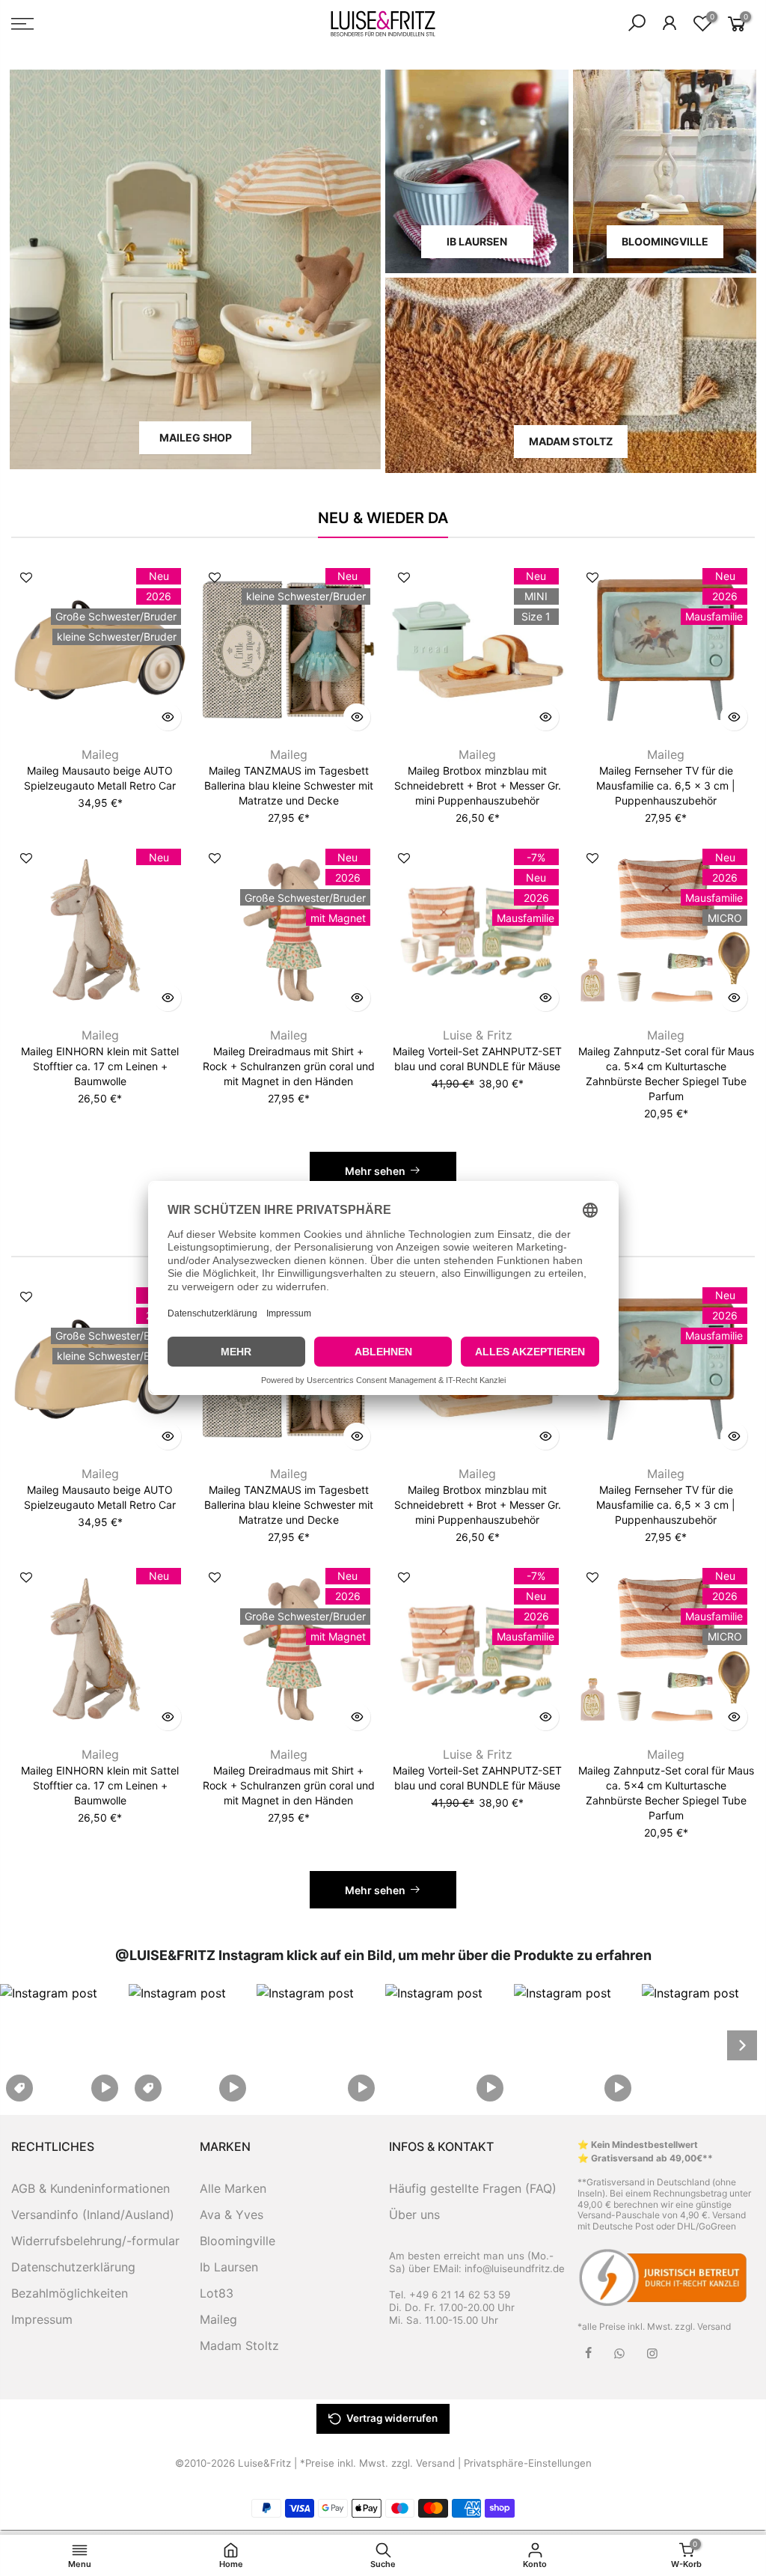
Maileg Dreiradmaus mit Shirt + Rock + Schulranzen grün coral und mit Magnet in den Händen (289, 1066)
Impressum (42, 2319)
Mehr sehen (375, 1171)
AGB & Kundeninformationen (91, 2188)
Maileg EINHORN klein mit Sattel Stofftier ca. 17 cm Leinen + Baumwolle (100, 1066)
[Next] (742, 2045)
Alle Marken (233, 2188)
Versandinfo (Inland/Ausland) (93, 2215)
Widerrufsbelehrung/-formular (95, 2241)
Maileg (100, 754)
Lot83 (217, 2293)
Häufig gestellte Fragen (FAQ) (473, 2188)
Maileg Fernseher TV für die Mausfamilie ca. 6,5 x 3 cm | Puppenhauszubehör (666, 785)
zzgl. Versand (703, 2326)
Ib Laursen (229, 2267)
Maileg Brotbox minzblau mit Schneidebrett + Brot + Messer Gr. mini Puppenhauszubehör (478, 785)
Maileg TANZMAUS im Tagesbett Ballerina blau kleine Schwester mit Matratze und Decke (289, 785)
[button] (62, 2045)
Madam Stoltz (239, 2345)
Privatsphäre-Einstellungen (528, 2463)
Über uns (414, 2215)
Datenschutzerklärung (73, 2267)
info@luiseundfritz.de (515, 2268)
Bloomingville (238, 2241)
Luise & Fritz (478, 1035)
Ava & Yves (232, 2215)
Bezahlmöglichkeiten (70, 2293)
